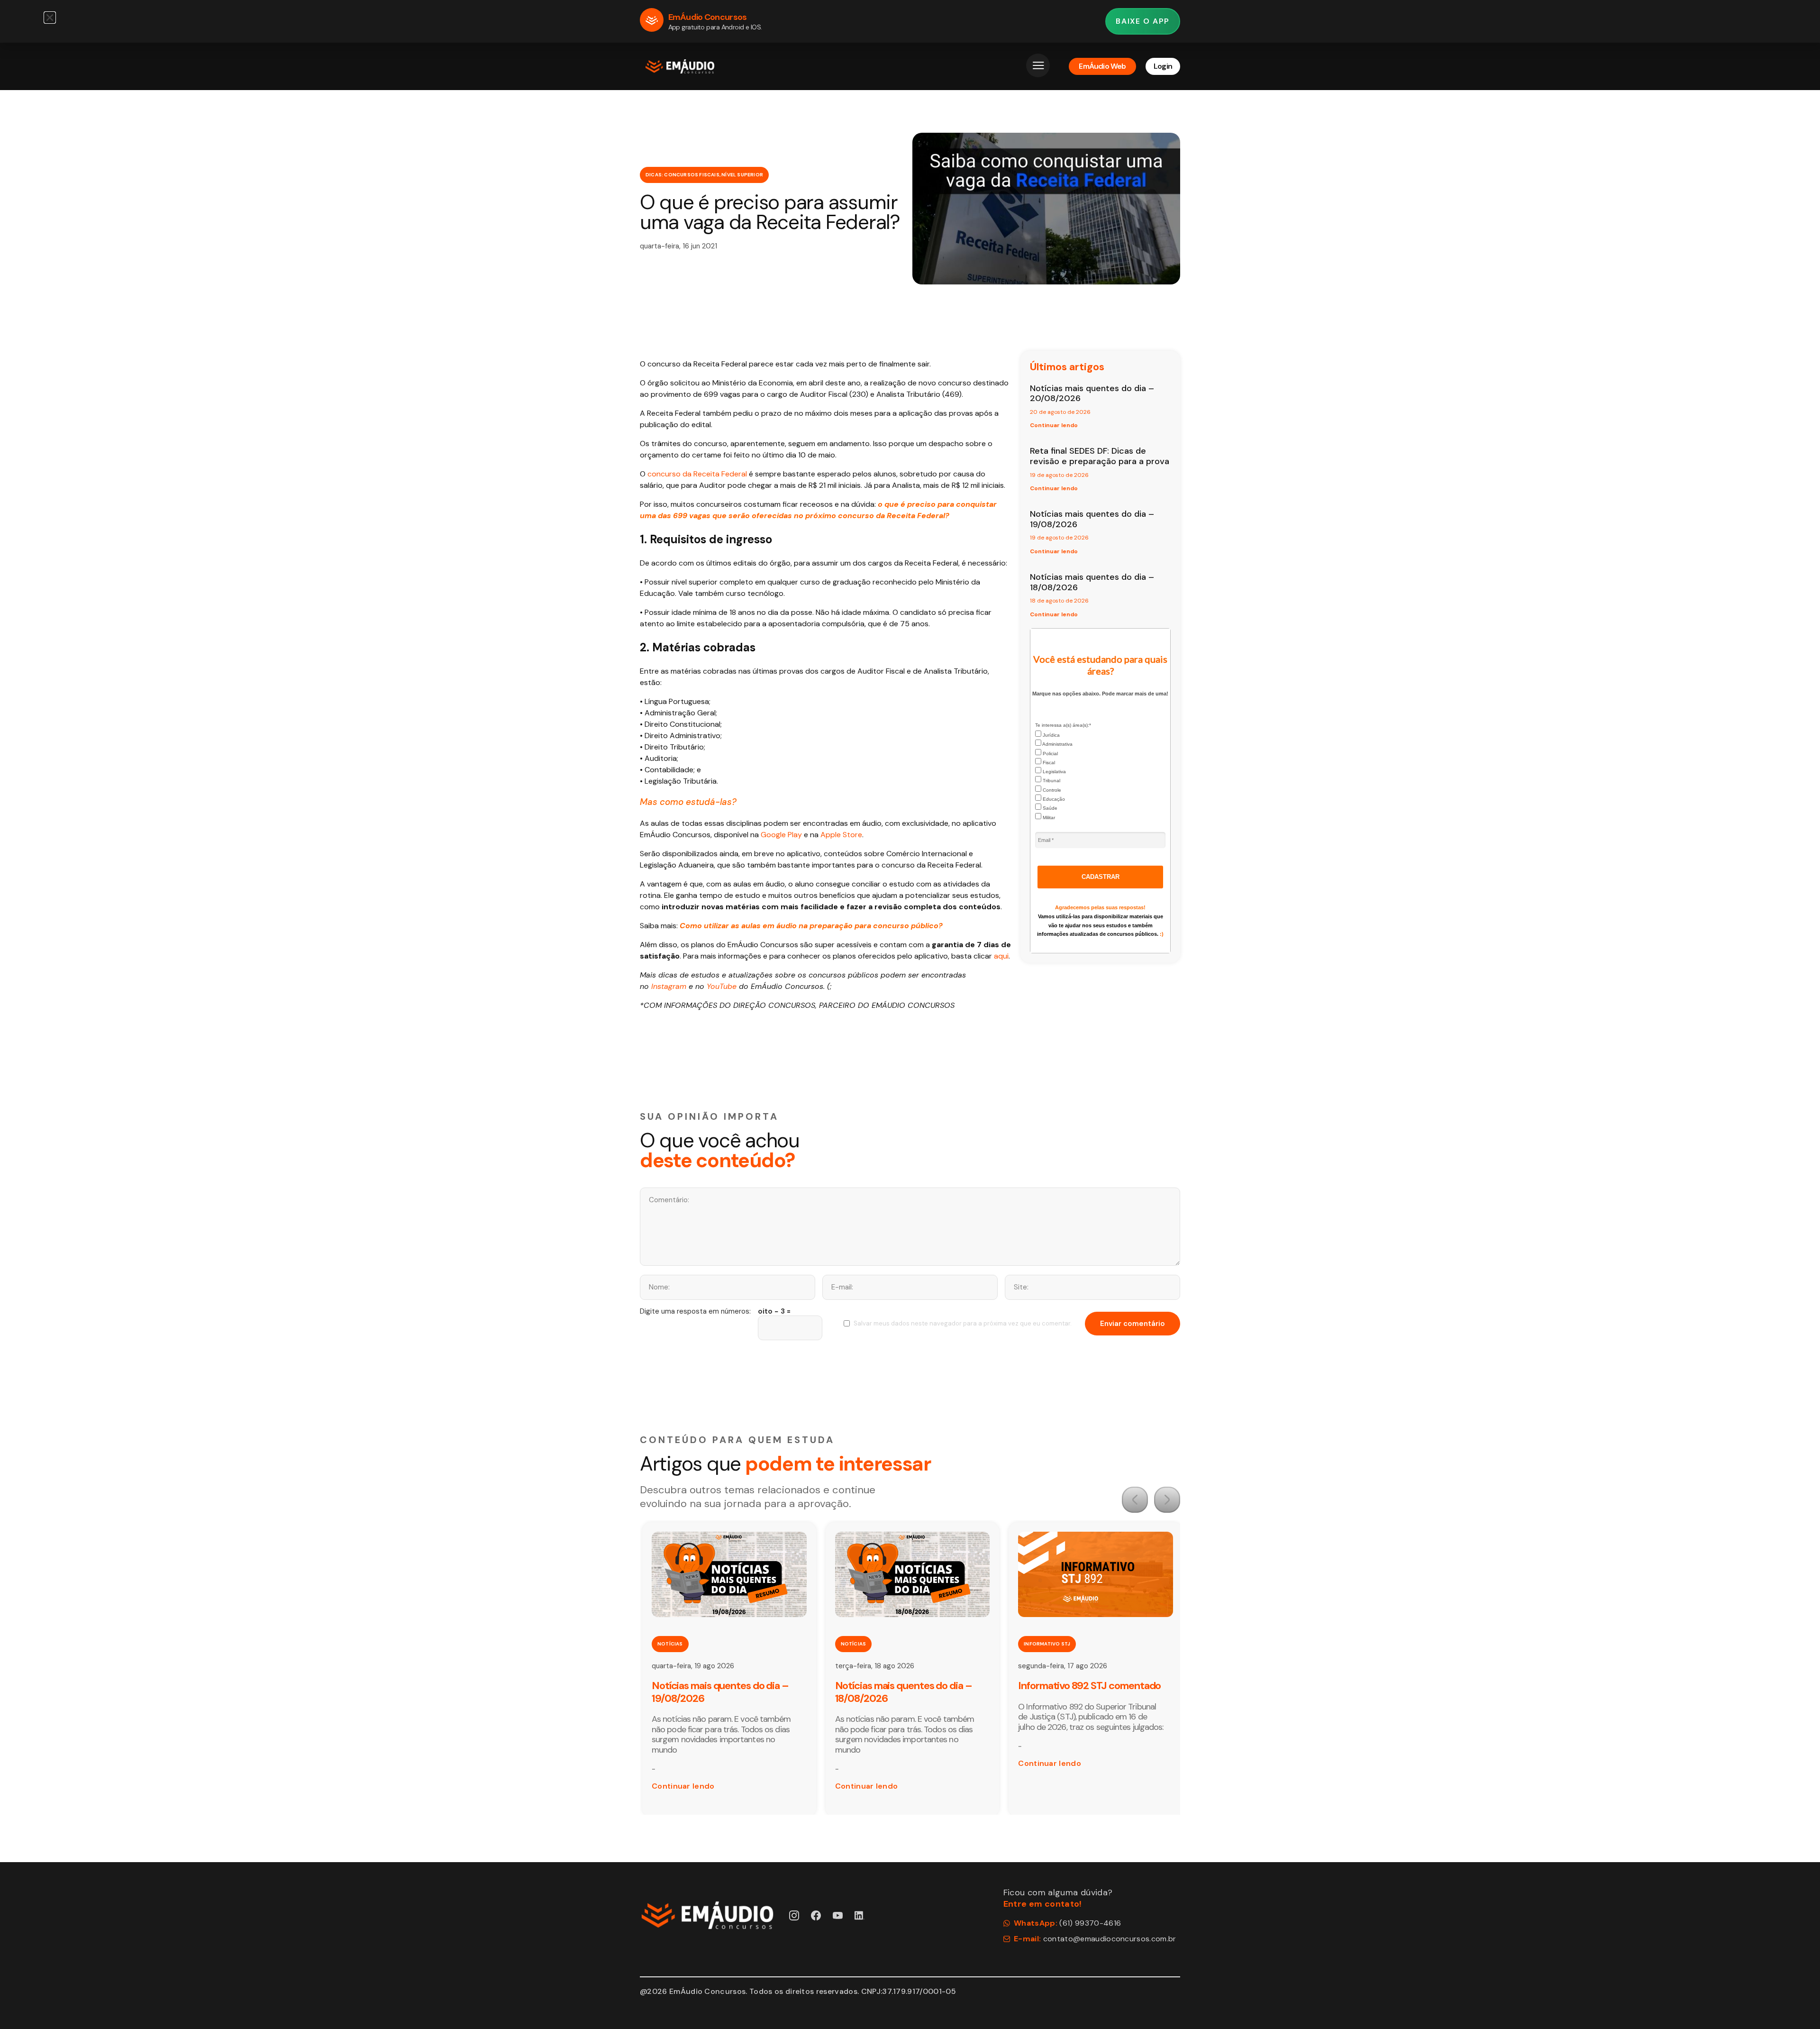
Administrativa (1057, 744)
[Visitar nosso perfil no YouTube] (838, 1915)
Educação (1053, 799)
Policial (1050, 754)
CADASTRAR (1101, 877)
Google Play (781, 835)
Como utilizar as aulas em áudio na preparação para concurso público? (811, 926)
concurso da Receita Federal (697, 474)
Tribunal (1051, 781)
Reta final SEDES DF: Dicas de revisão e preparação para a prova (1100, 456)
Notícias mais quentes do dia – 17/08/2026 (1087, 1692)
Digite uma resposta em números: (695, 1312)
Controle (1051, 790)
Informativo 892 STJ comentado (906, 1686)
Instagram (669, 986)
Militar (1048, 818)
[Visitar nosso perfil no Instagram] (794, 1915)
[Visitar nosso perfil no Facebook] (816, 1915)
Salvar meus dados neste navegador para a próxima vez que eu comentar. (963, 1323)
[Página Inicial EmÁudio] (680, 66)
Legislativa (1054, 772)
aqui (1000, 956)
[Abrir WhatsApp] (1796, 2005)
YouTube (722, 986)
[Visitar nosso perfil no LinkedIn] (860, 1915)
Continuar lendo (1054, 425)
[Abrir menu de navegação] (1038, 65)
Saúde (1049, 808)
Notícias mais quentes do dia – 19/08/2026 (1092, 519)
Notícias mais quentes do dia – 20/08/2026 (1092, 393)
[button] (1135, 1500)
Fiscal (1048, 763)
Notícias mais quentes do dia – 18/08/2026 (1092, 582)
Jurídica (1051, 735)
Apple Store (841, 835)
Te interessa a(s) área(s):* (1063, 725)
